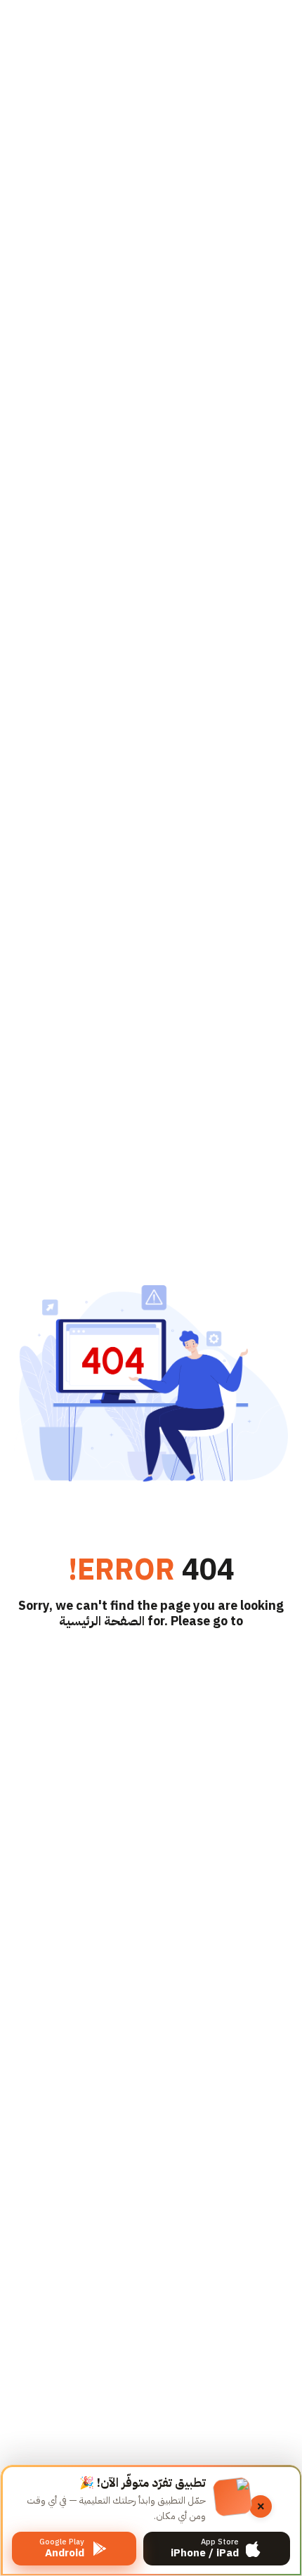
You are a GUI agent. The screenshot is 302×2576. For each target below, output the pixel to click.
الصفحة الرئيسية (102, 1621)
